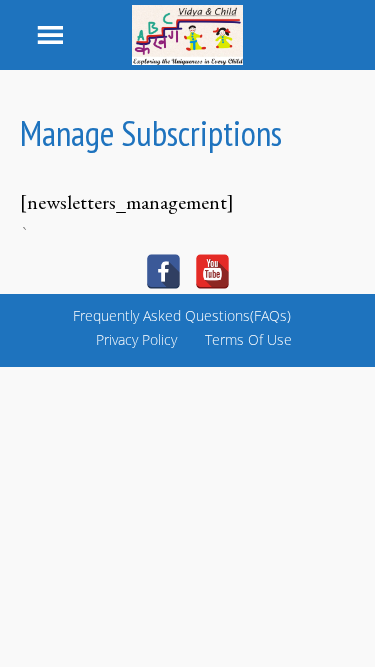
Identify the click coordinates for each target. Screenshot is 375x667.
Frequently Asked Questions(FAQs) (182, 315)
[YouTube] (212, 271)
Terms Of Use (248, 339)
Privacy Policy (136, 339)
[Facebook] (163, 271)
